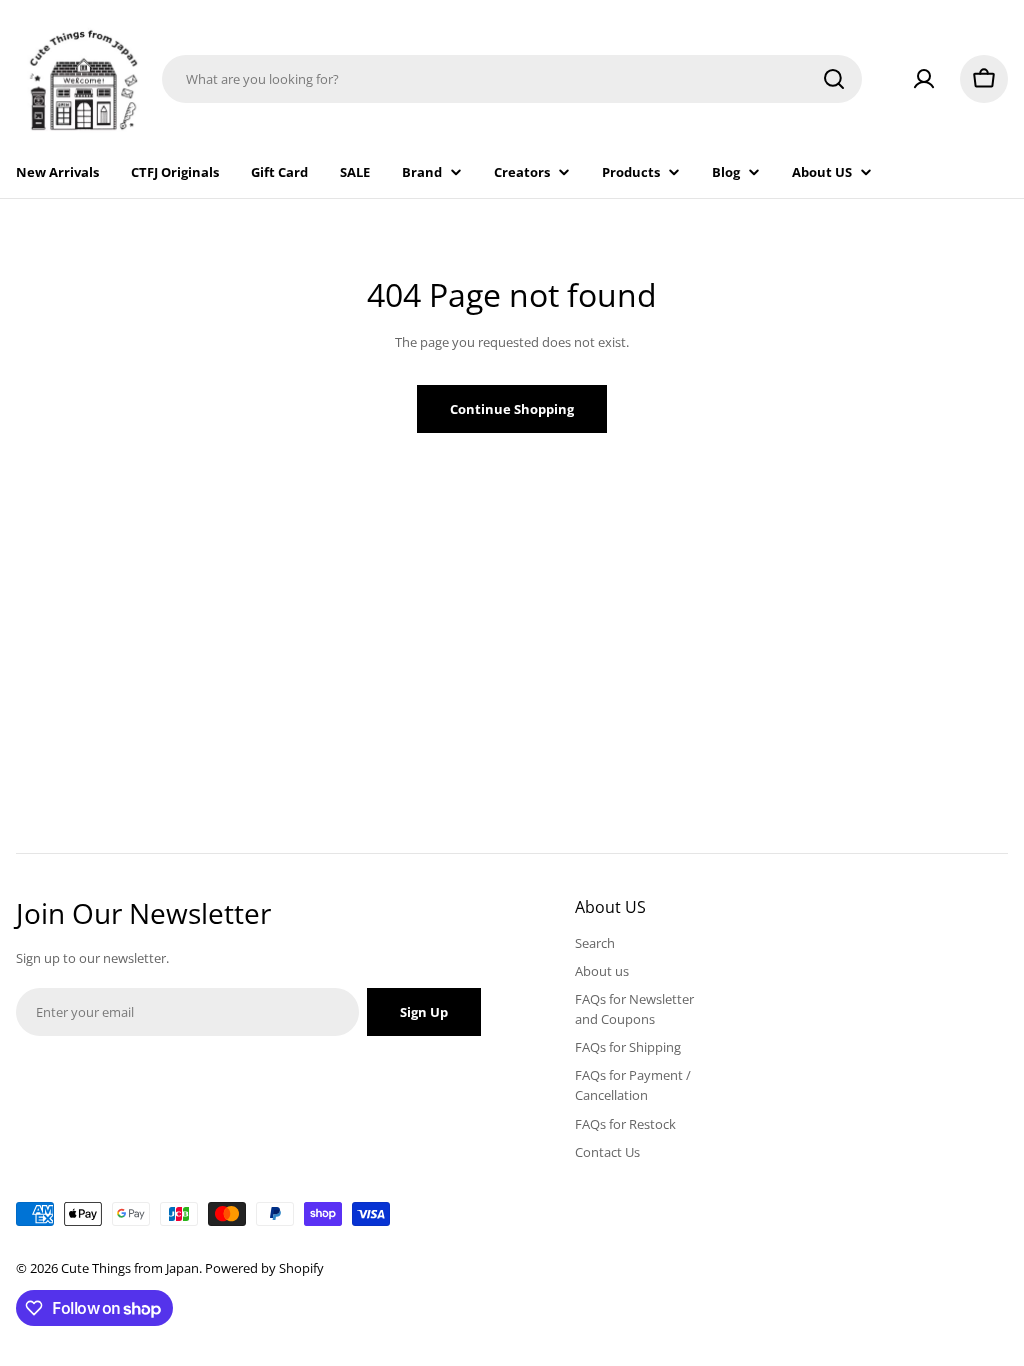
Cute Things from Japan (130, 1268)
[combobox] (512, 79)
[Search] (834, 79)
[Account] (924, 79)
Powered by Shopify (264, 1268)
